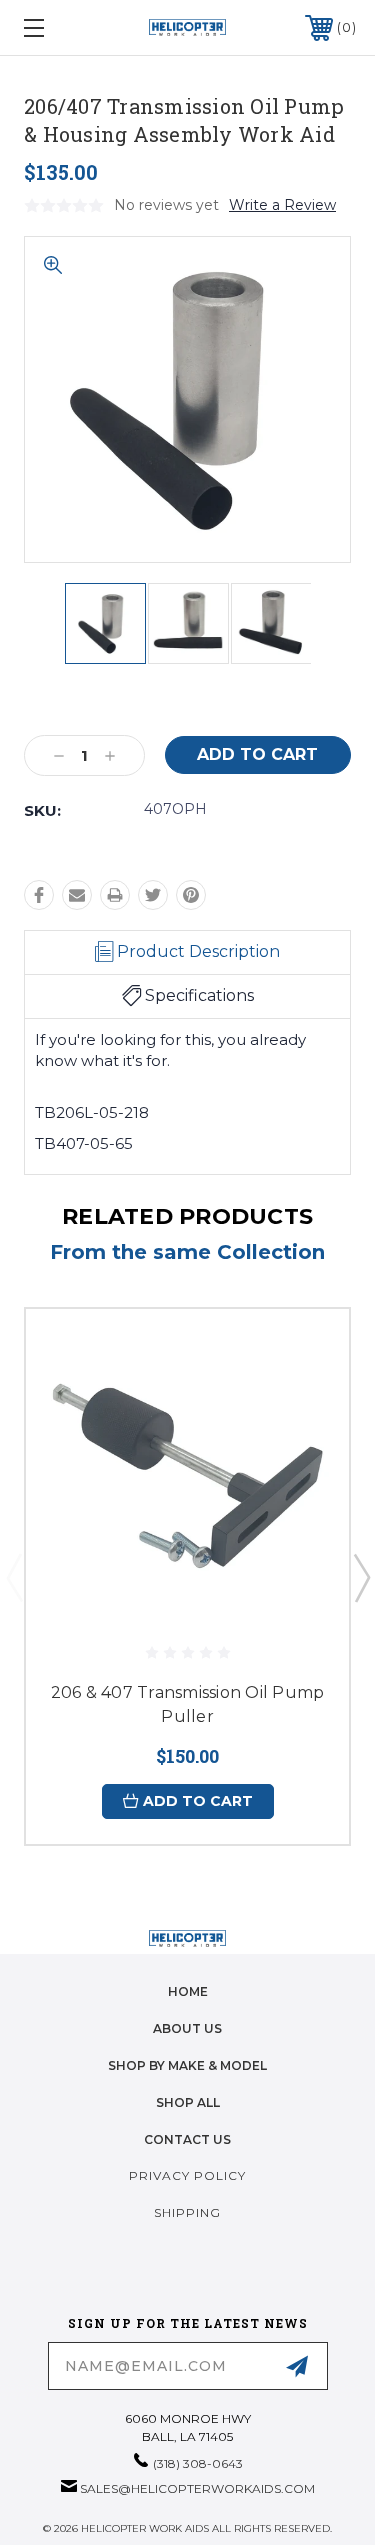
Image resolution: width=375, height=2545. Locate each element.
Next (361, 1577)
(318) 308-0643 (198, 2463)
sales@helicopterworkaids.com (197, 2488)
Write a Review (282, 205)
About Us (187, 2028)
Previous (14, 1577)
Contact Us (187, 2139)
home (188, 1991)
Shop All (188, 2102)
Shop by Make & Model (187, 2065)
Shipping (187, 2212)
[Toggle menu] (56, 27)
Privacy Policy (187, 2175)
